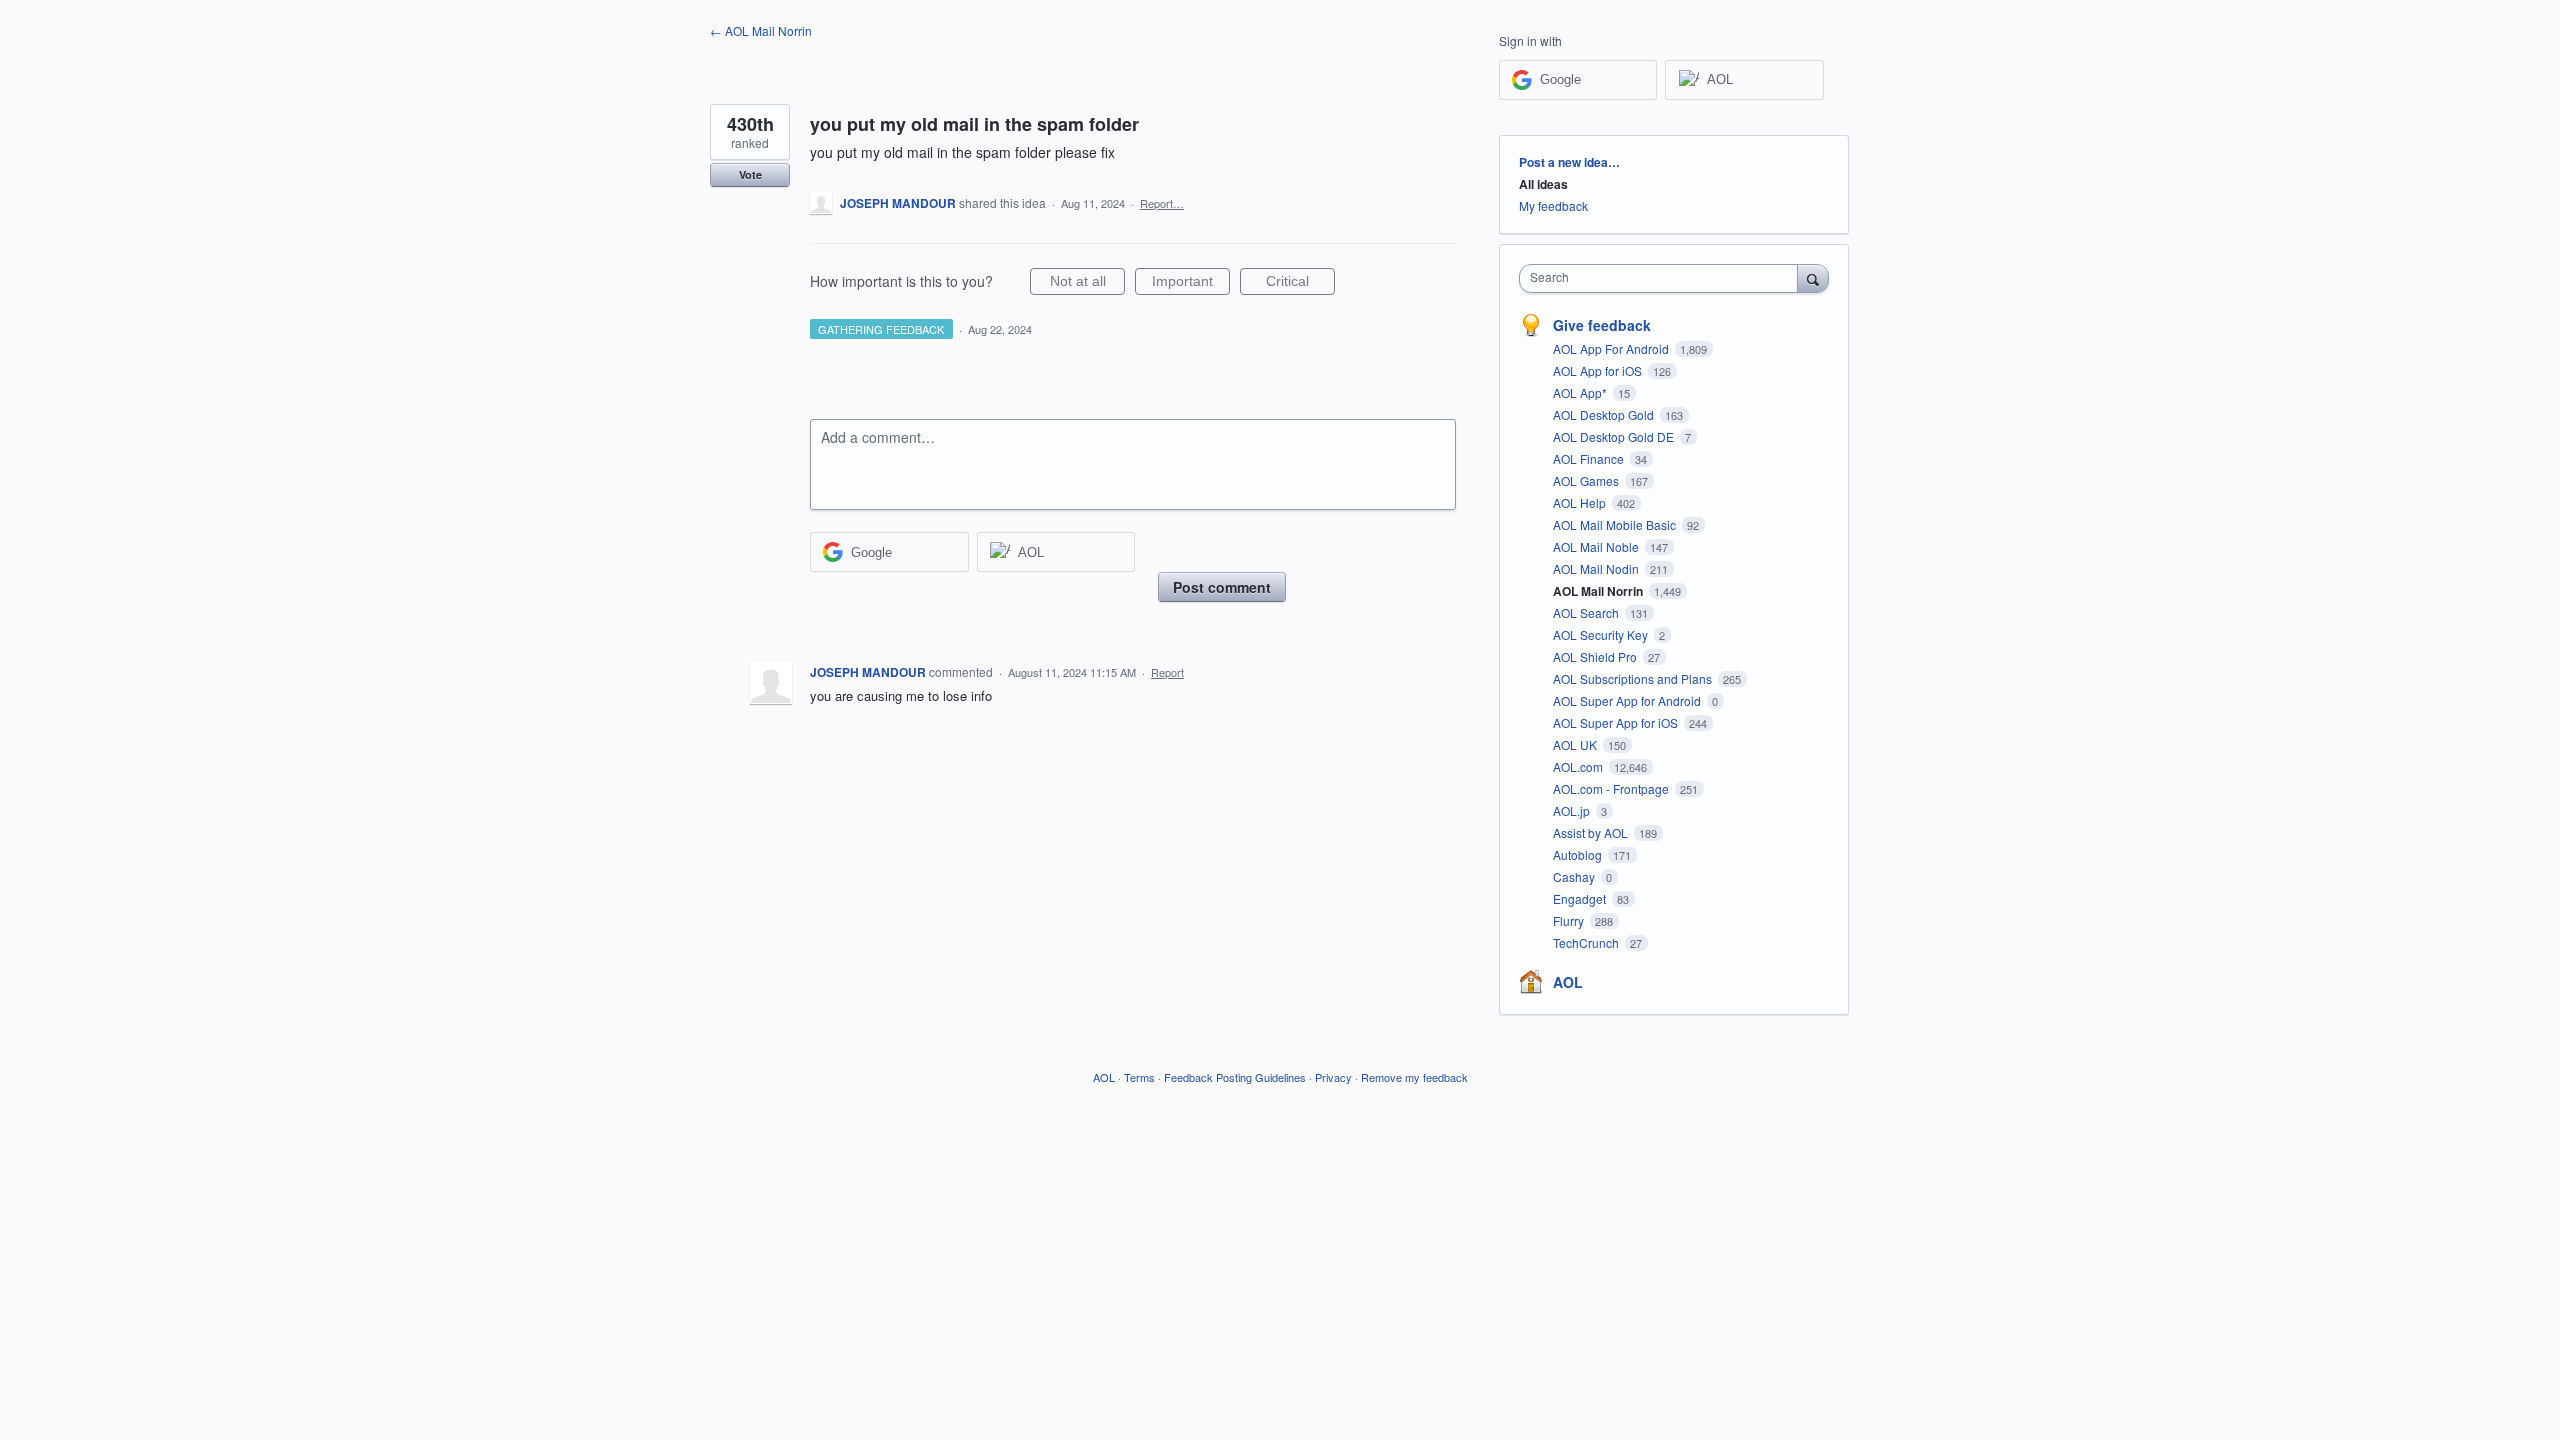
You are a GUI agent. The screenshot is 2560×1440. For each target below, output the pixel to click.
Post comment (1222, 587)
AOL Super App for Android (1628, 700)
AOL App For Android (1612, 348)
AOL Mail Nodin (1597, 568)
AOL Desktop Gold (1605, 414)
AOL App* (1581, 392)
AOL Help (1581, 502)
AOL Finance (1590, 458)
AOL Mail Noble (1597, 546)
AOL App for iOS (1599, 370)
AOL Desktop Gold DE (1615, 436)
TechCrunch (1587, 942)
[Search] (1813, 278)
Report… (1162, 203)
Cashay (1575, 876)
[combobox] (1663, 278)
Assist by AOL (1592, 832)
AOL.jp (1573, 810)
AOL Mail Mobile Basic (1616, 524)
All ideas (1543, 184)
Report (1167, 672)
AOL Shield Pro (1596, 656)
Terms (1139, 1077)
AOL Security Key (1602, 634)
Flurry (1570, 920)
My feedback (1553, 205)
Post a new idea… (1569, 162)
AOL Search (1587, 612)
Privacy (1333, 1077)
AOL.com (1579, 766)
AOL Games (1587, 480)
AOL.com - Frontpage (1612, 788)
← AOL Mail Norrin (761, 30)
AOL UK (1576, 744)
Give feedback (1602, 325)
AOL (1568, 982)
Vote (750, 174)
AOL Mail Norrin (1599, 591)
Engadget (1581, 898)
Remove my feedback (1414, 1077)
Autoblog (1579, 854)
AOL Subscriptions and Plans (1634, 678)
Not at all (1087, 284)
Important (1191, 284)
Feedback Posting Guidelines (1235, 1077)
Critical (1300, 284)
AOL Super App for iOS (1617, 722)
